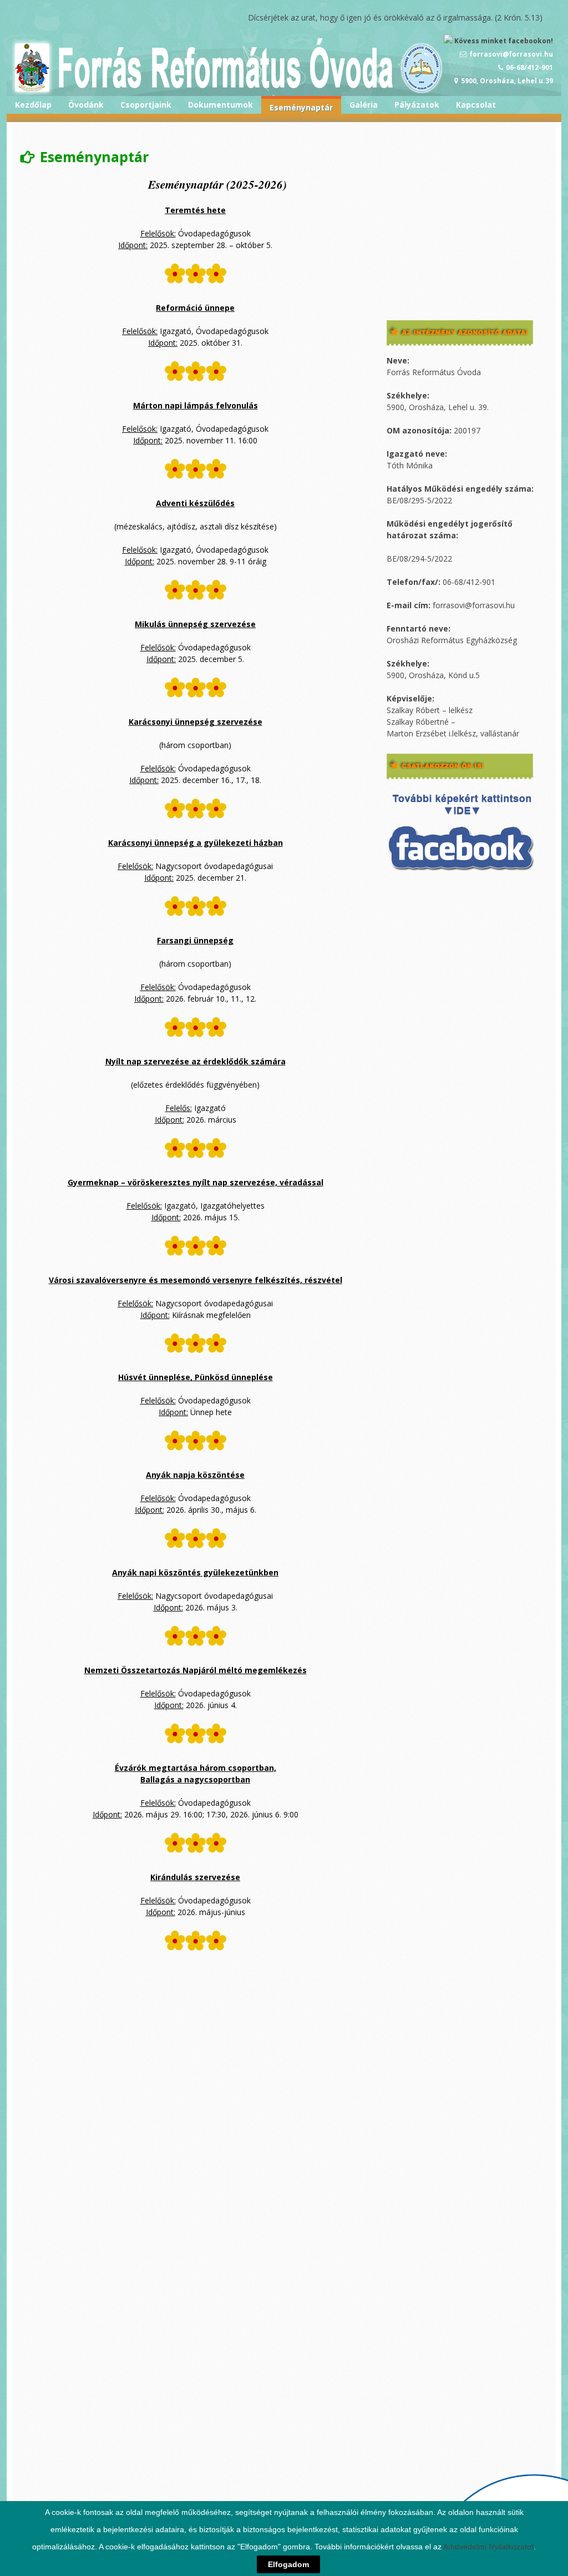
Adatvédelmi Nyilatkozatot (488, 2547)
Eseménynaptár (301, 107)
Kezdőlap (33, 105)
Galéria (364, 105)
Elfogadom (288, 2564)
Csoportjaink (146, 105)
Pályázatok (417, 105)
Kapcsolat (476, 105)
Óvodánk (86, 105)
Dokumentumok (220, 105)
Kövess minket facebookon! (503, 41)
